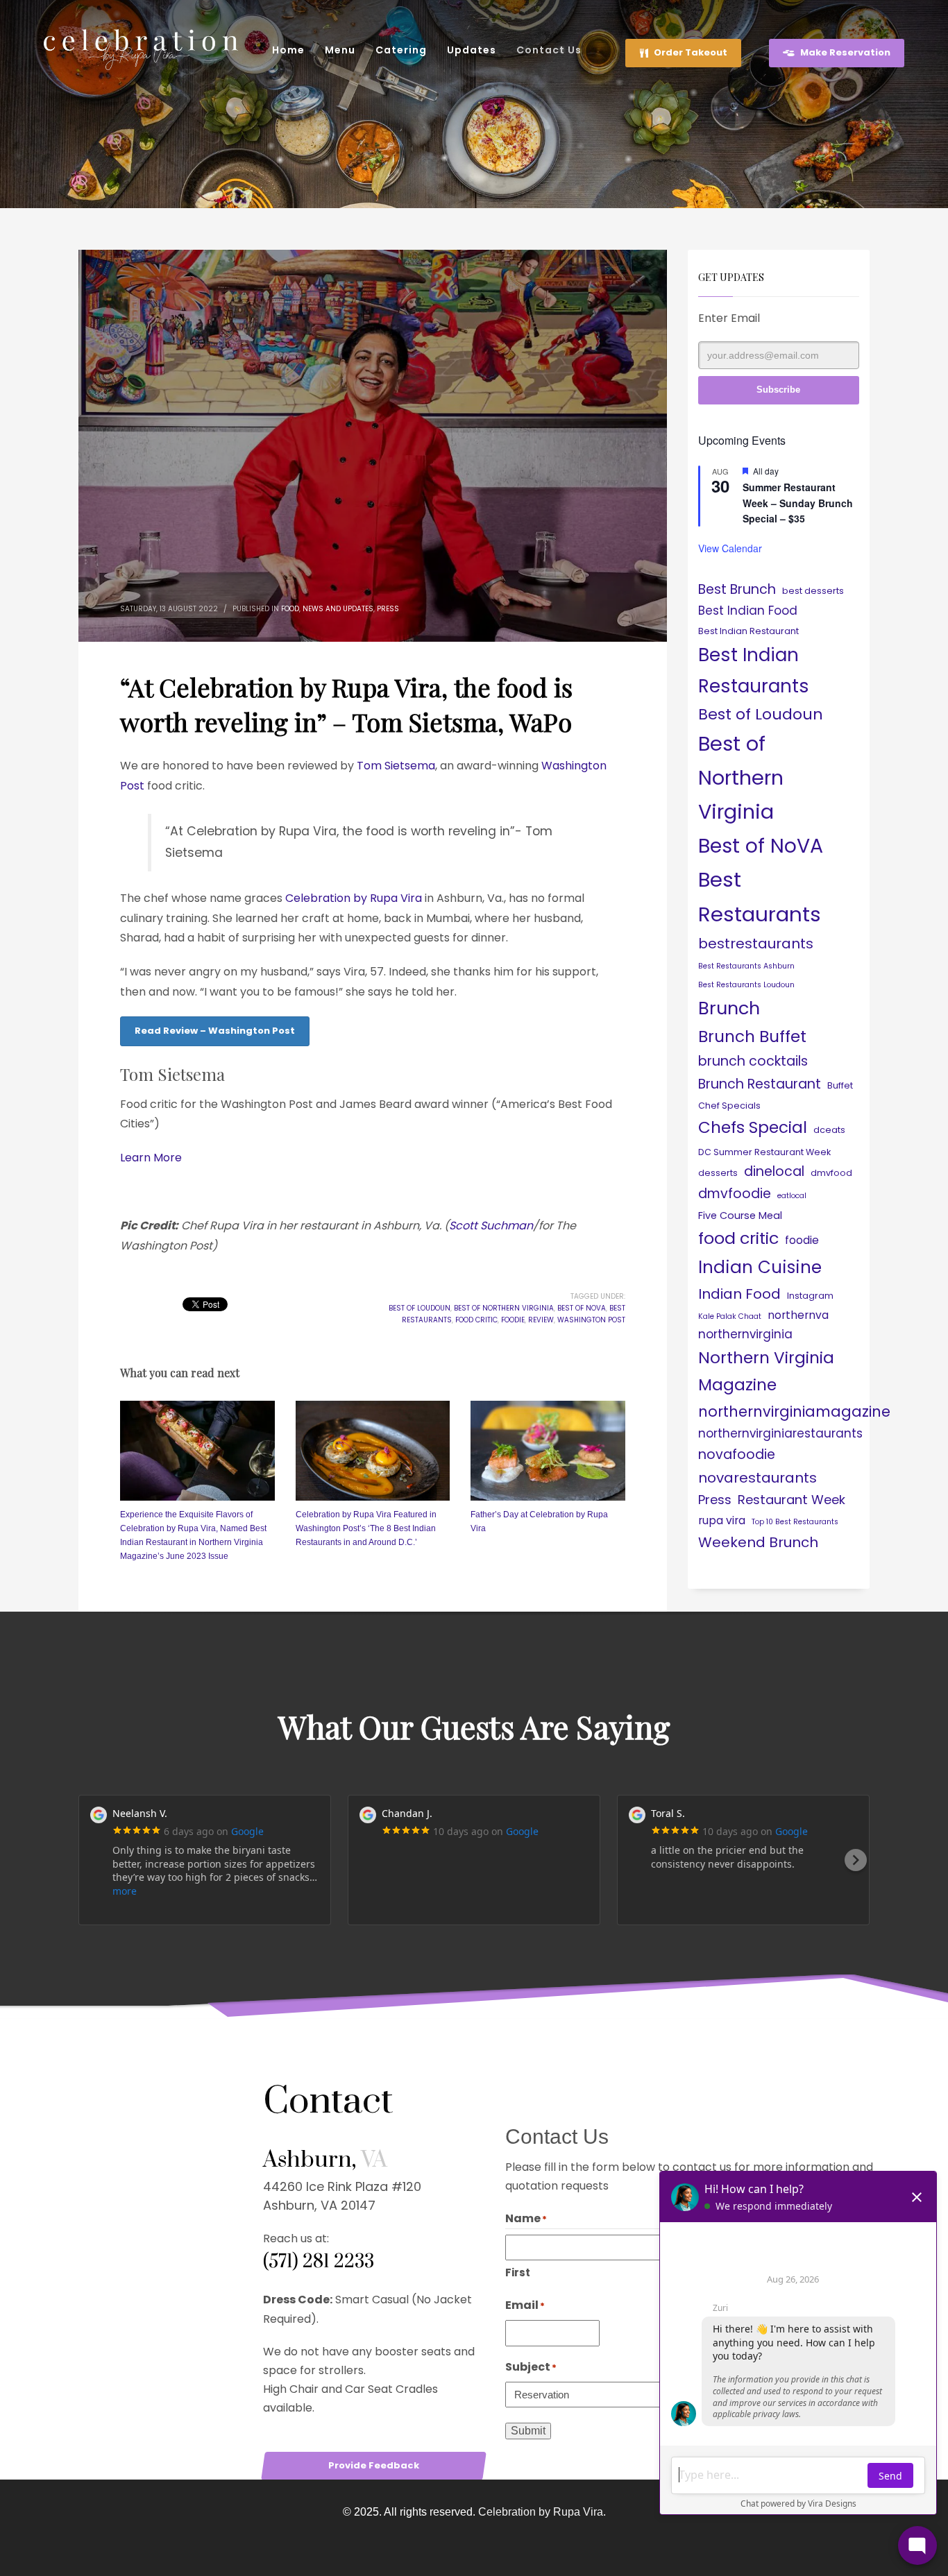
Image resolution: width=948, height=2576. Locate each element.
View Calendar (730, 548)
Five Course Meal (740, 1216)
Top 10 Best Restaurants (795, 1522)
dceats (829, 1130)
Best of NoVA (582, 1308)
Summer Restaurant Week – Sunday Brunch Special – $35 (798, 503)
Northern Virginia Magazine (766, 1371)
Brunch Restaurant (760, 1084)
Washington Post (591, 1320)
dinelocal (774, 1171)
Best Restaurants (760, 897)
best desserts (813, 591)
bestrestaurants (756, 944)
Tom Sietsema (396, 766)
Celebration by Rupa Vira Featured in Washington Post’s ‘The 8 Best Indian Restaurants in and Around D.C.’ (366, 1528)
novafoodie (737, 1455)
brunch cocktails (753, 1061)
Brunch (729, 1008)
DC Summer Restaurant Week (764, 1152)
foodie (513, 1320)
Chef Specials (729, 1106)
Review (541, 1320)
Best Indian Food (748, 611)
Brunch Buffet (752, 1037)
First (518, 2272)
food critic (476, 1320)
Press (388, 609)
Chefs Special (753, 1127)
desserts (718, 1173)
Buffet (840, 1085)
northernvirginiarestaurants (780, 1433)
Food (290, 609)
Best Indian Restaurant (748, 631)
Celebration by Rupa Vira (354, 898)
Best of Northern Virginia (504, 1308)
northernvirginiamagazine (794, 1411)
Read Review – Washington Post (215, 1031)
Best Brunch (737, 589)
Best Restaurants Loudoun (746, 985)
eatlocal (792, 1196)
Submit (528, 2431)
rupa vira (722, 1520)
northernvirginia (745, 1334)
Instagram (810, 1296)
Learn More (151, 1158)
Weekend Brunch (758, 1542)
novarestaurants (757, 1478)
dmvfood (831, 1173)
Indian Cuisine (760, 1267)
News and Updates (338, 609)
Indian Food (739, 1294)
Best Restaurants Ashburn (746, 966)
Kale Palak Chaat (730, 1316)
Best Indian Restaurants (754, 670)
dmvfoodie (735, 1194)
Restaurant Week (792, 1500)
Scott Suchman (491, 1226)
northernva (798, 1315)
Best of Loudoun (420, 1308)
